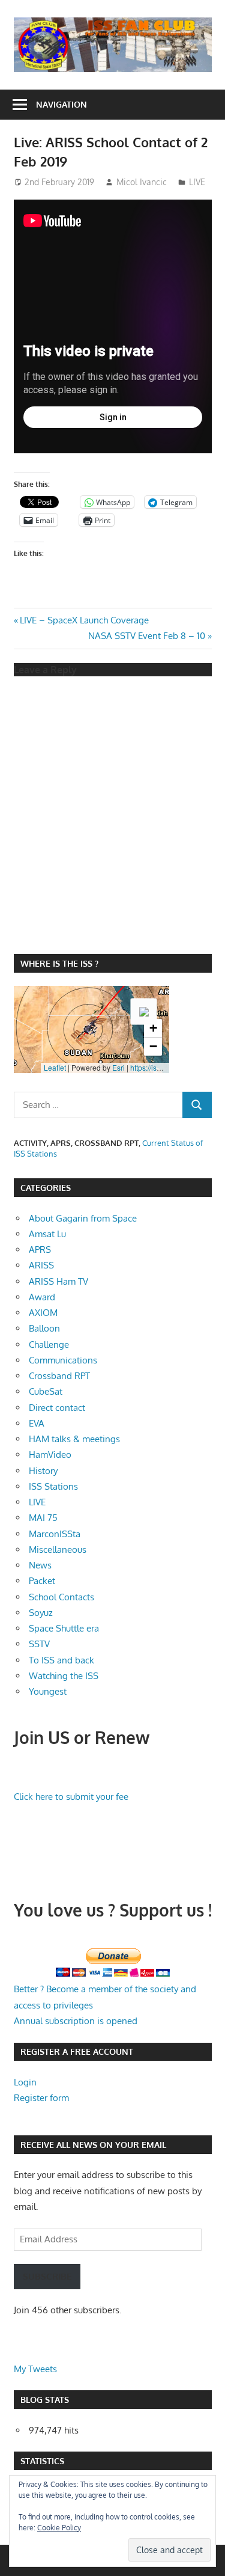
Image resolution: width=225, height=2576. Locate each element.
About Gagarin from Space (83, 1218)
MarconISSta (55, 1534)
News (40, 1565)
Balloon (44, 1328)
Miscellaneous (58, 1550)
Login (25, 2082)
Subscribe (47, 2276)
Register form (41, 2098)
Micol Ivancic (142, 182)
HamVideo (50, 1455)
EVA (37, 1423)
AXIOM (43, 1313)
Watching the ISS (64, 1676)
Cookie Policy (59, 2528)
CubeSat (46, 1391)
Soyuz (41, 1613)
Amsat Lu (47, 1234)
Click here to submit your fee (71, 1797)
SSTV (39, 1644)
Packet (42, 1581)
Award (42, 1297)
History (43, 1471)
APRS (40, 1250)
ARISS (41, 1265)
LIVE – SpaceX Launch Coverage (84, 620)
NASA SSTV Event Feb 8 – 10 (147, 636)
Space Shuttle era (64, 1628)
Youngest (48, 1691)
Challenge (49, 1345)
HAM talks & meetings (74, 1439)
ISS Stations (53, 1486)
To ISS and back (61, 1660)
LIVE (197, 182)
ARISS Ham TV (58, 1281)
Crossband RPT (59, 1376)
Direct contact (57, 1408)
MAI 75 (43, 1518)
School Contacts (61, 1597)
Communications (63, 1360)
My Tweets (35, 2369)
